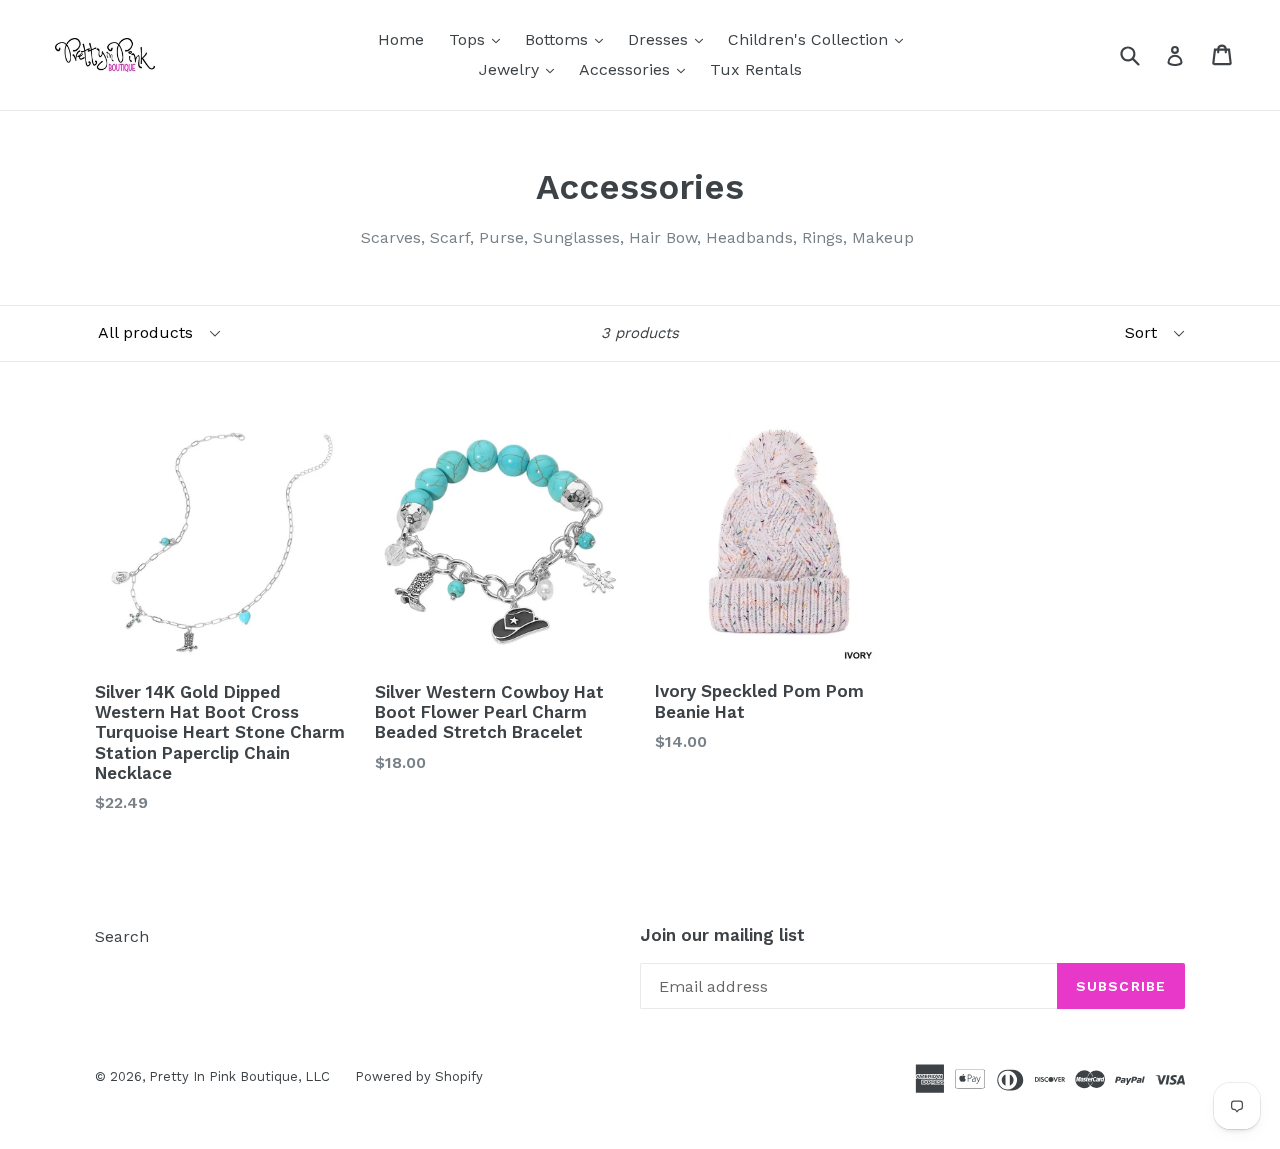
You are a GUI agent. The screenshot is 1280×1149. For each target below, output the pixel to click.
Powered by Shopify (419, 1076)
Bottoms (569, 39)
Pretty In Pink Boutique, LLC (239, 1076)
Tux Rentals (756, 69)
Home (401, 39)
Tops (479, 39)
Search (122, 936)
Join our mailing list (722, 935)
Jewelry (521, 69)
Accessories (637, 69)
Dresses (670, 39)
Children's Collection (820, 39)
